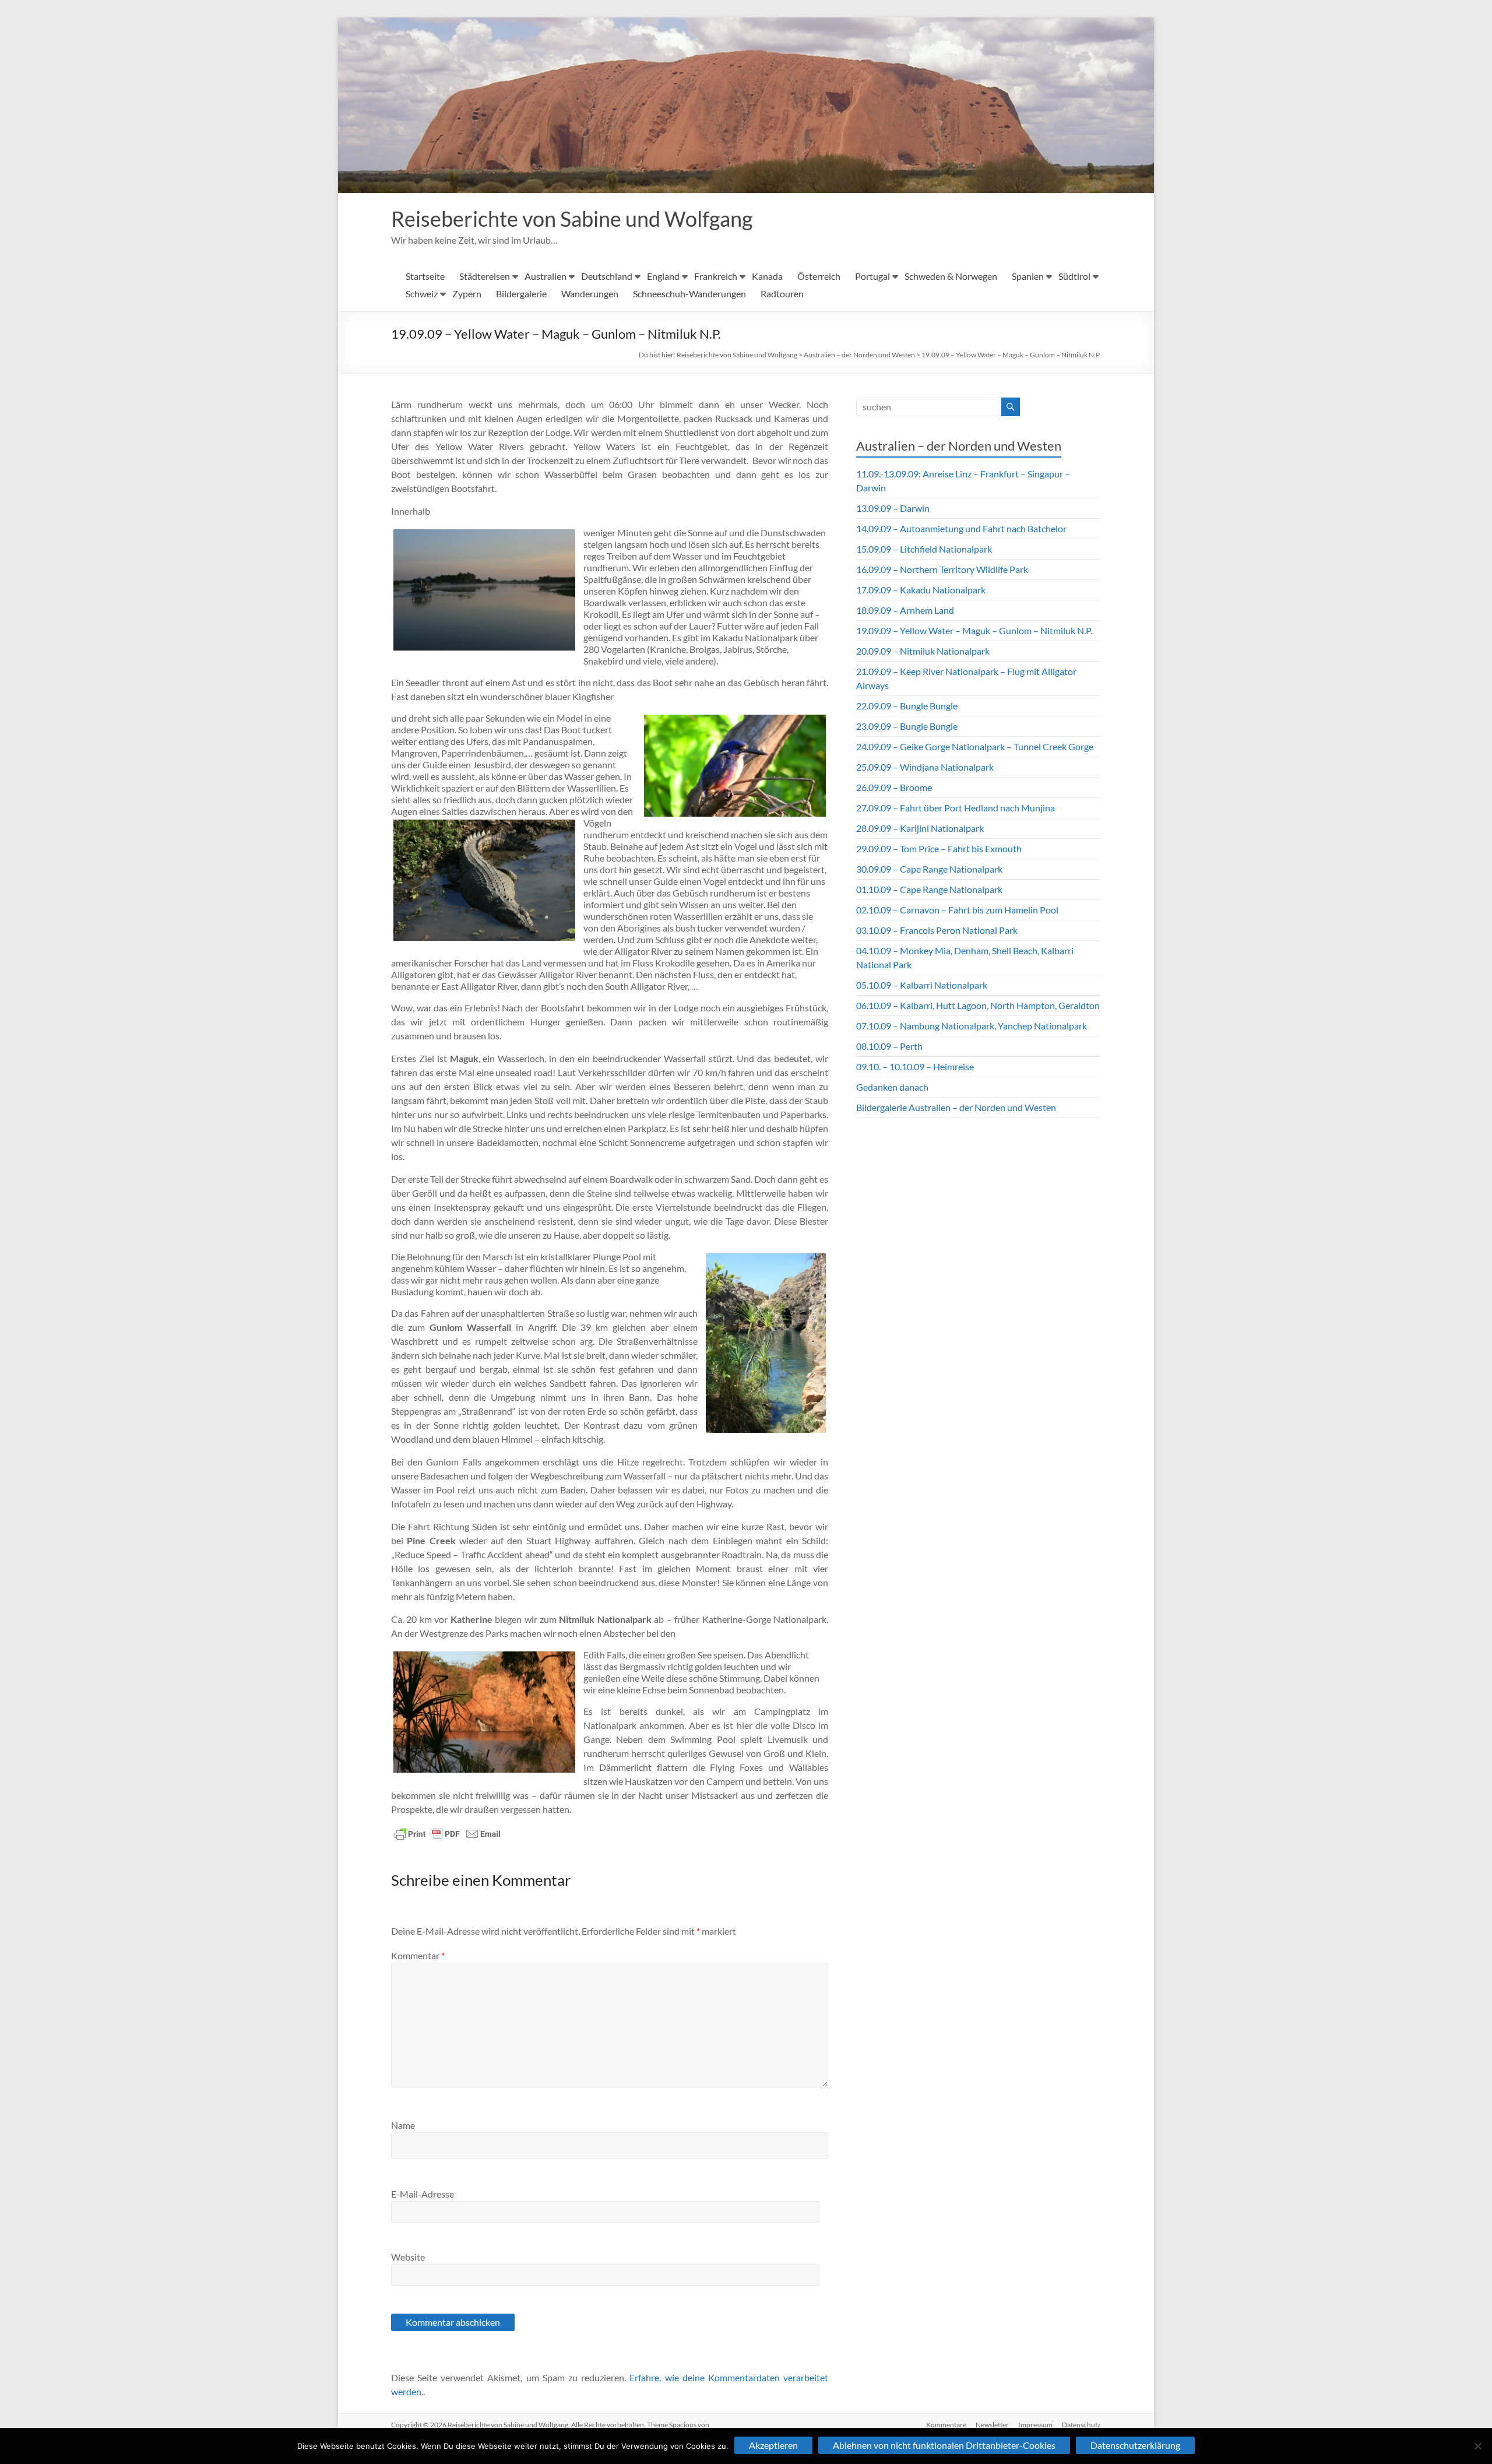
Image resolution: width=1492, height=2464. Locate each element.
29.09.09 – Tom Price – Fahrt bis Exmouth (939, 848)
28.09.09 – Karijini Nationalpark (920, 828)
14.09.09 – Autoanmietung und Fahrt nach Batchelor (961, 528)
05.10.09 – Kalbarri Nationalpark (922, 985)
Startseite (425, 276)
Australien (546, 276)
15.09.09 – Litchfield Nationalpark (924, 549)
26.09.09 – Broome (894, 787)
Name (403, 2125)
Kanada (767, 276)
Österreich (819, 276)
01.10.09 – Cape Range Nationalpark (929, 889)
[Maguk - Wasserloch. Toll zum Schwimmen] (766, 1343)
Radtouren (782, 293)
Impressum (1035, 2425)
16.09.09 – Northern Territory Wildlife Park (942, 569)
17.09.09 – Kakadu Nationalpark (921, 590)
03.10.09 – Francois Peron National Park (937, 930)
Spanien (1028, 276)
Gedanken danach (892, 1087)
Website (408, 2257)
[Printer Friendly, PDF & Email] (448, 1834)
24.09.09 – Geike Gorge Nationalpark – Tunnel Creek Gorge (975, 746)
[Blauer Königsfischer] (735, 766)
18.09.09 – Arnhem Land (905, 610)
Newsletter (992, 2425)
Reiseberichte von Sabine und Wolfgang (572, 219)
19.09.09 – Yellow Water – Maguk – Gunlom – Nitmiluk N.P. (1011, 355)
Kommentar (418, 1955)
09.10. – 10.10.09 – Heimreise (915, 1066)
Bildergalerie (521, 293)
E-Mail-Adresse (423, 2194)
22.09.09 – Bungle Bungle (907, 706)
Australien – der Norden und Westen (859, 355)
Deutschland (607, 276)
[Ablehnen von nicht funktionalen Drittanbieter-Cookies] (1477, 2446)
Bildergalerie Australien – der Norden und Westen (956, 1107)
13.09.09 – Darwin (893, 508)
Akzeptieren (773, 2445)
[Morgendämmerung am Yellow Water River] (484, 590)
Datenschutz (1081, 2425)
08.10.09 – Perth (889, 1046)
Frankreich (716, 276)
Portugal (872, 276)
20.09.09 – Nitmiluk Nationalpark (923, 651)
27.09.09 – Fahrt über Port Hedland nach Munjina (956, 808)
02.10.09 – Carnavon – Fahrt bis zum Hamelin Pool (957, 910)
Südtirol (1074, 276)
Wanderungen (590, 293)
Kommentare (946, 2425)
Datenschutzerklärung (1135, 2445)
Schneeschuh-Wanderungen (689, 293)
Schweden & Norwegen (951, 276)
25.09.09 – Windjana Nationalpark (925, 767)
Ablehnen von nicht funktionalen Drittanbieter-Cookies (944, 2445)
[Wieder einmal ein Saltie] (484, 880)
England (663, 276)
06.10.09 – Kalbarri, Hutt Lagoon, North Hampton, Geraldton (978, 1005)
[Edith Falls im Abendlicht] (484, 1712)
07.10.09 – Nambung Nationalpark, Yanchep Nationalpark (972, 1026)
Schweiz (422, 293)
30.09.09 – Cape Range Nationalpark (929, 869)
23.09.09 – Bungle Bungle (907, 726)
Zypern (467, 293)
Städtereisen (485, 276)
